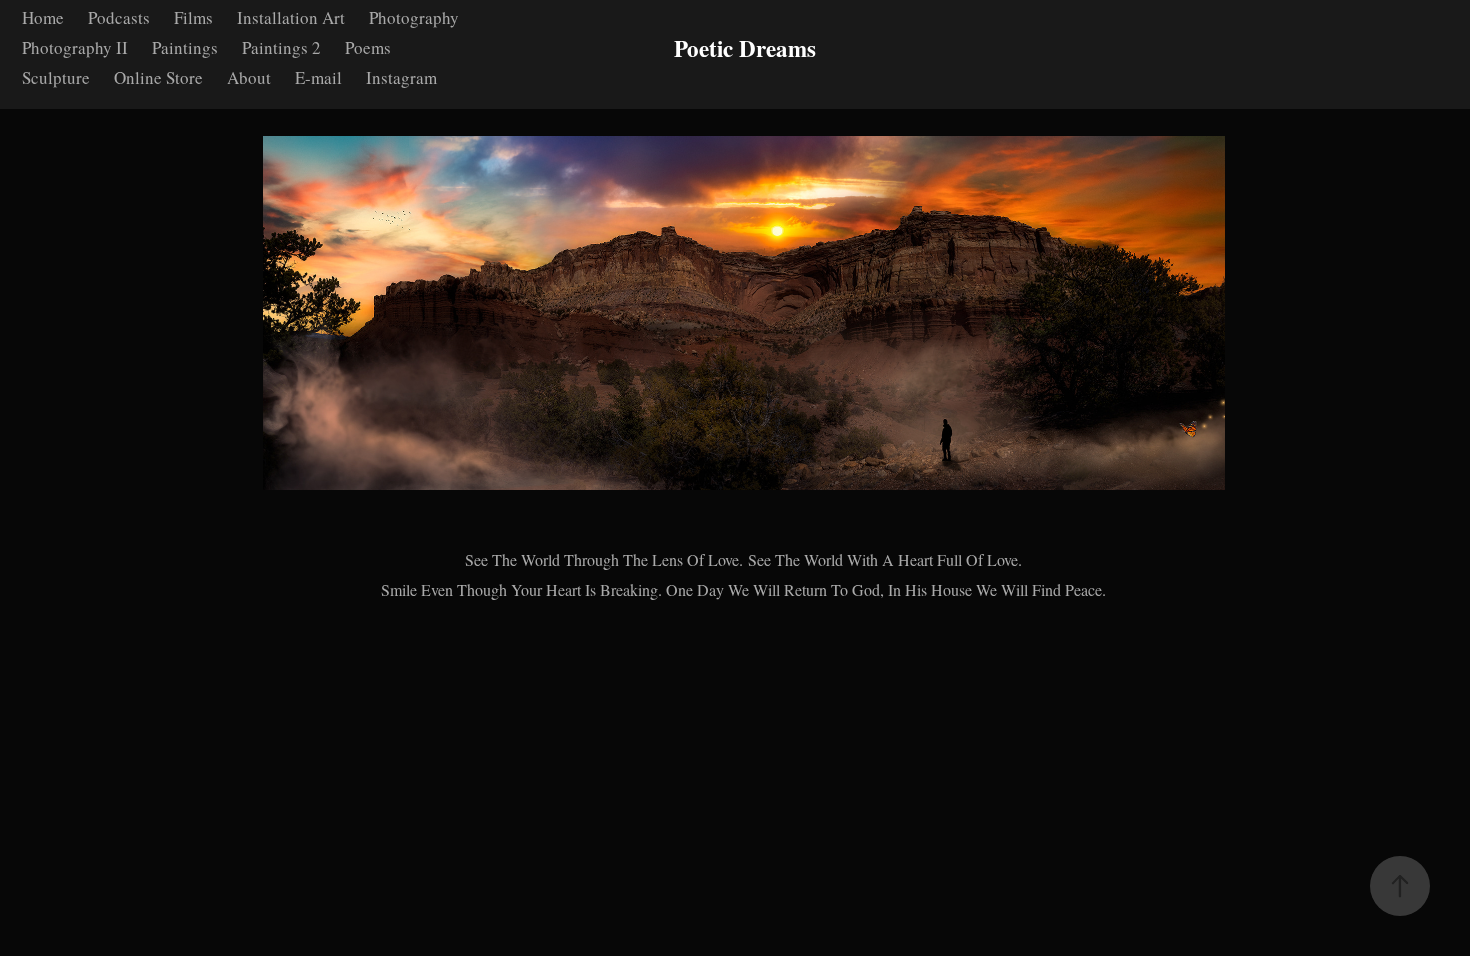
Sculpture (56, 77)
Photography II (75, 47)
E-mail (318, 77)
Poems (368, 47)
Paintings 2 (281, 47)
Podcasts (119, 17)
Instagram (401, 77)
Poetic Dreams (745, 48)
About (249, 77)
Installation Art (291, 17)
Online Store (158, 77)
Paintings (185, 47)
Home (43, 17)
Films (193, 17)
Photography (414, 17)
